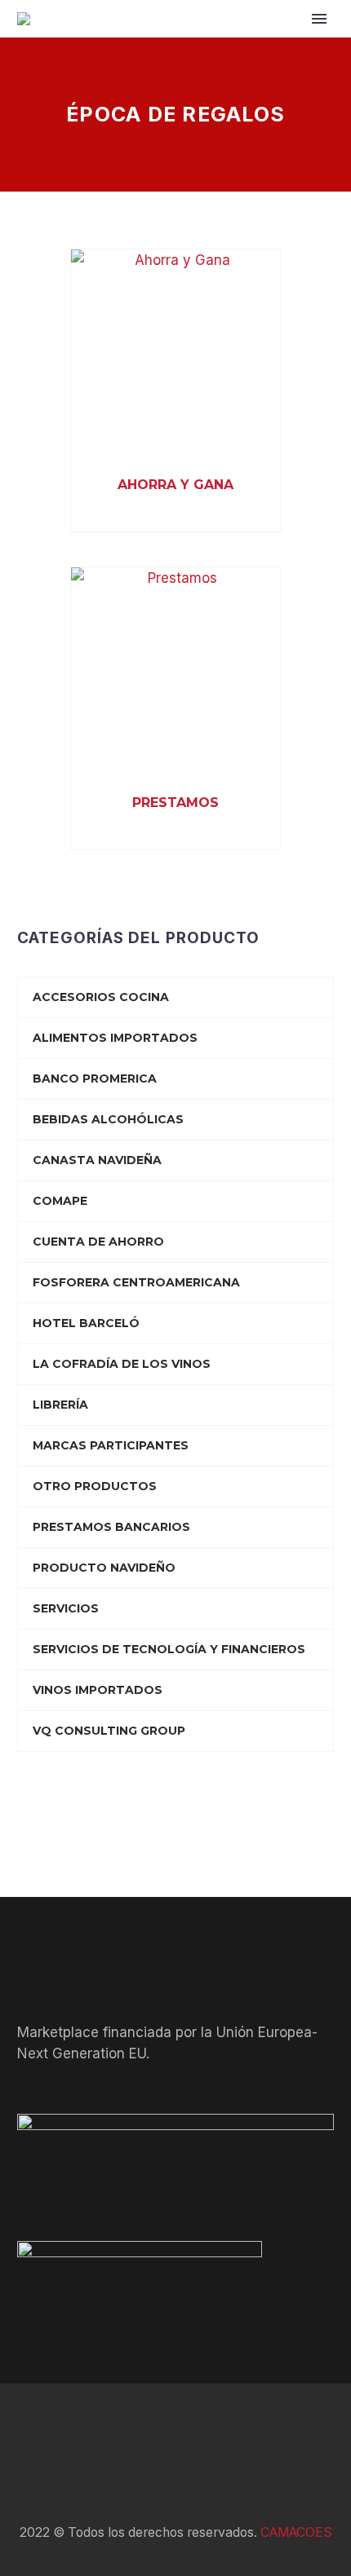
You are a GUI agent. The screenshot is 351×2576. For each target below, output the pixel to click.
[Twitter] (175, 2428)
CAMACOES (296, 2532)
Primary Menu (319, 19)
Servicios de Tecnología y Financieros (169, 1649)
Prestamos (175, 803)
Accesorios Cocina (101, 997)
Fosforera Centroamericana (136, 1282)
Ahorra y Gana (175, 485)
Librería (60, 1405)
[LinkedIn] (154, 2428)
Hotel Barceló (86, 1323)
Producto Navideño (104, 1568)
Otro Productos (95, 1486)
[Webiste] (218, 2428)
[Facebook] (133, 2428)
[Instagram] (197, 2428)
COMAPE (60, 1201)
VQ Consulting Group (109, 1731)
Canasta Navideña (97, 1160)
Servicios (66, 1608)
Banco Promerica (95, 1078)
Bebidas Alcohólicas (108, 1119)
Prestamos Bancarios (111, 1527)
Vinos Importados (98, 1690)
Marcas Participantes (111, 1445)
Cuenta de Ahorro (98, 1242)
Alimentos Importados (115, 1038)
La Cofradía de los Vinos (122, 1364)
